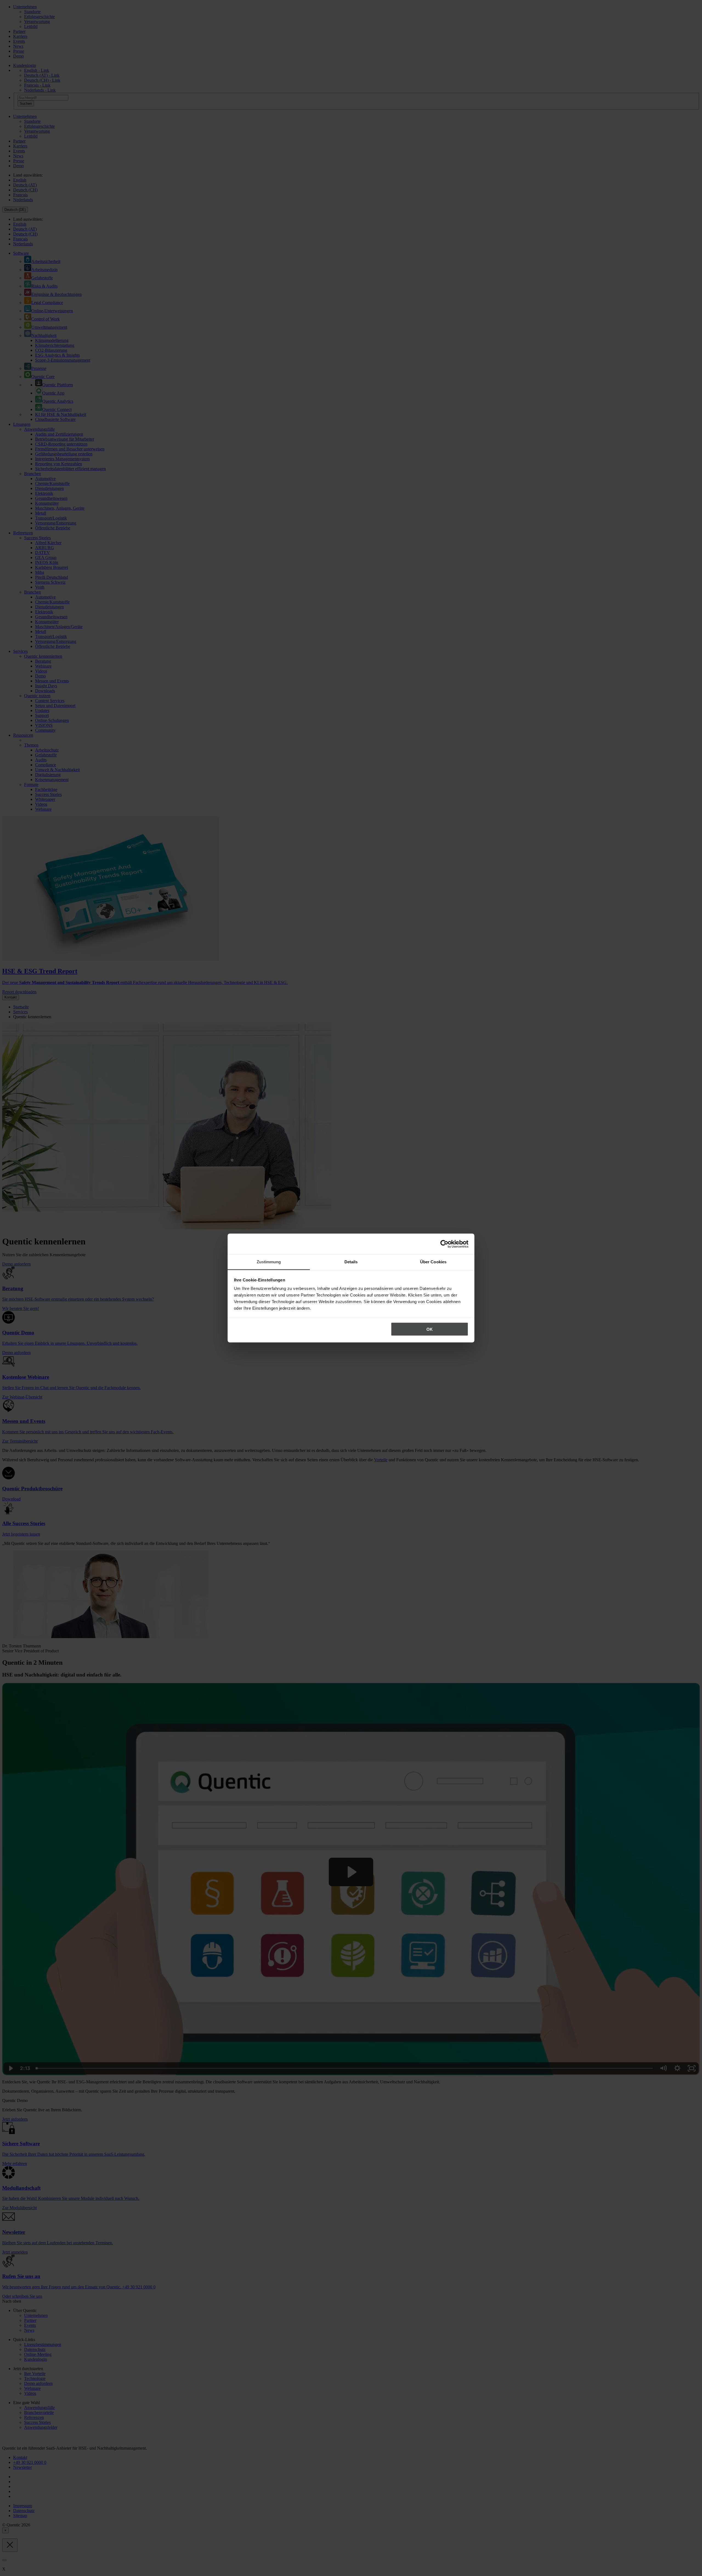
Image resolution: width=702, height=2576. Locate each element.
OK (430, 1329)
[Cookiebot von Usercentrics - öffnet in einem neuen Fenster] (444, 1244)
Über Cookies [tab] (433, 1262)
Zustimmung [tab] (269, 1262)
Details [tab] (351, 1262)
